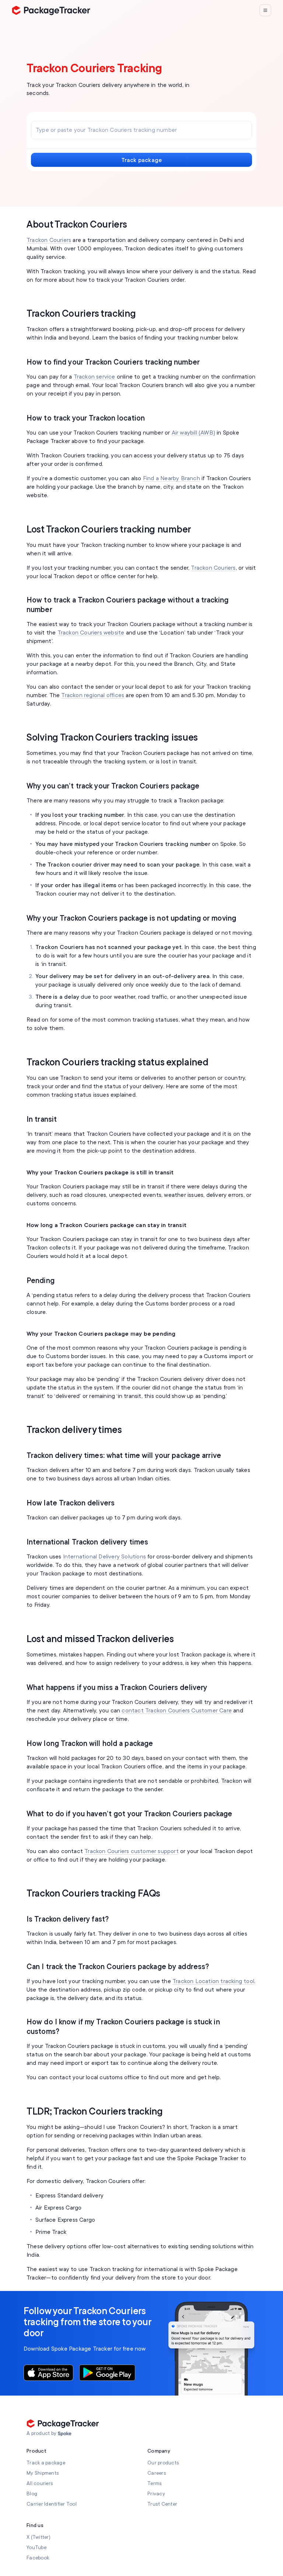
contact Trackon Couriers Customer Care (177, 1711)
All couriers (40, 2483)
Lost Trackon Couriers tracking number (109, 530)
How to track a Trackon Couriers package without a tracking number (127, 605)
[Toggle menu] (265, 10)
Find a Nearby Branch (172, 478)
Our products (163, 2463)
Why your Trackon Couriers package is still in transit (100, 1173)
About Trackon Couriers (77, 225)
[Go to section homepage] (65, 2434)
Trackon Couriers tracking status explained (117, 1062)
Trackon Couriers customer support (132, 1851)
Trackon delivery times (74, 1430)
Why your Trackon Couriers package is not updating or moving (131, 918)
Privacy (156, 2494)
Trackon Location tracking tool (213, 1981)
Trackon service (95, 377)
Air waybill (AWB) (193, 433)
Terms (155, 2483)
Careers (157, 2473)
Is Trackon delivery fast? (68, 1919)
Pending (41, 1281)
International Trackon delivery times (87, 1542)
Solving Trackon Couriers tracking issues (112, 738)
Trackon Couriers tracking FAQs (93, 1894)
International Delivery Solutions (104, 1557)
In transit (42, 1119)
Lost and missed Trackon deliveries (100, 1639)
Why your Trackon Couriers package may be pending (101, 1334)
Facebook (38, 2558)
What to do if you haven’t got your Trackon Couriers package (129, 1814)
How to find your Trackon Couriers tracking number (113, 362)
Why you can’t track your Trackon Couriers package (113, 786)
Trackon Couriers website (91, 633)
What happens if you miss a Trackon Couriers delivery (117, 1688)
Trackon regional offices (93, 695)
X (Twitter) (39, 2537)
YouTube (36, 2547)
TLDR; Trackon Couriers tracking (95, 2112)
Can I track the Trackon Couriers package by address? (118, 1967)
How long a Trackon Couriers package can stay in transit (106, 1225)
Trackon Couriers (49, 240)
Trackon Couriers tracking (81, 314)
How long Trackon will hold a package (90, 1744)
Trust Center (162, 2504)
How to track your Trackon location (86, 418)
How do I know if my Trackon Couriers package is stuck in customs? (123, 2027)
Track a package (46, 2463)
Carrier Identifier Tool (52, 2504)
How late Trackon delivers (71, 1503)
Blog (32, 2494)
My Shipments (43, 2473)
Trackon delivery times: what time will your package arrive (124, 1456)
